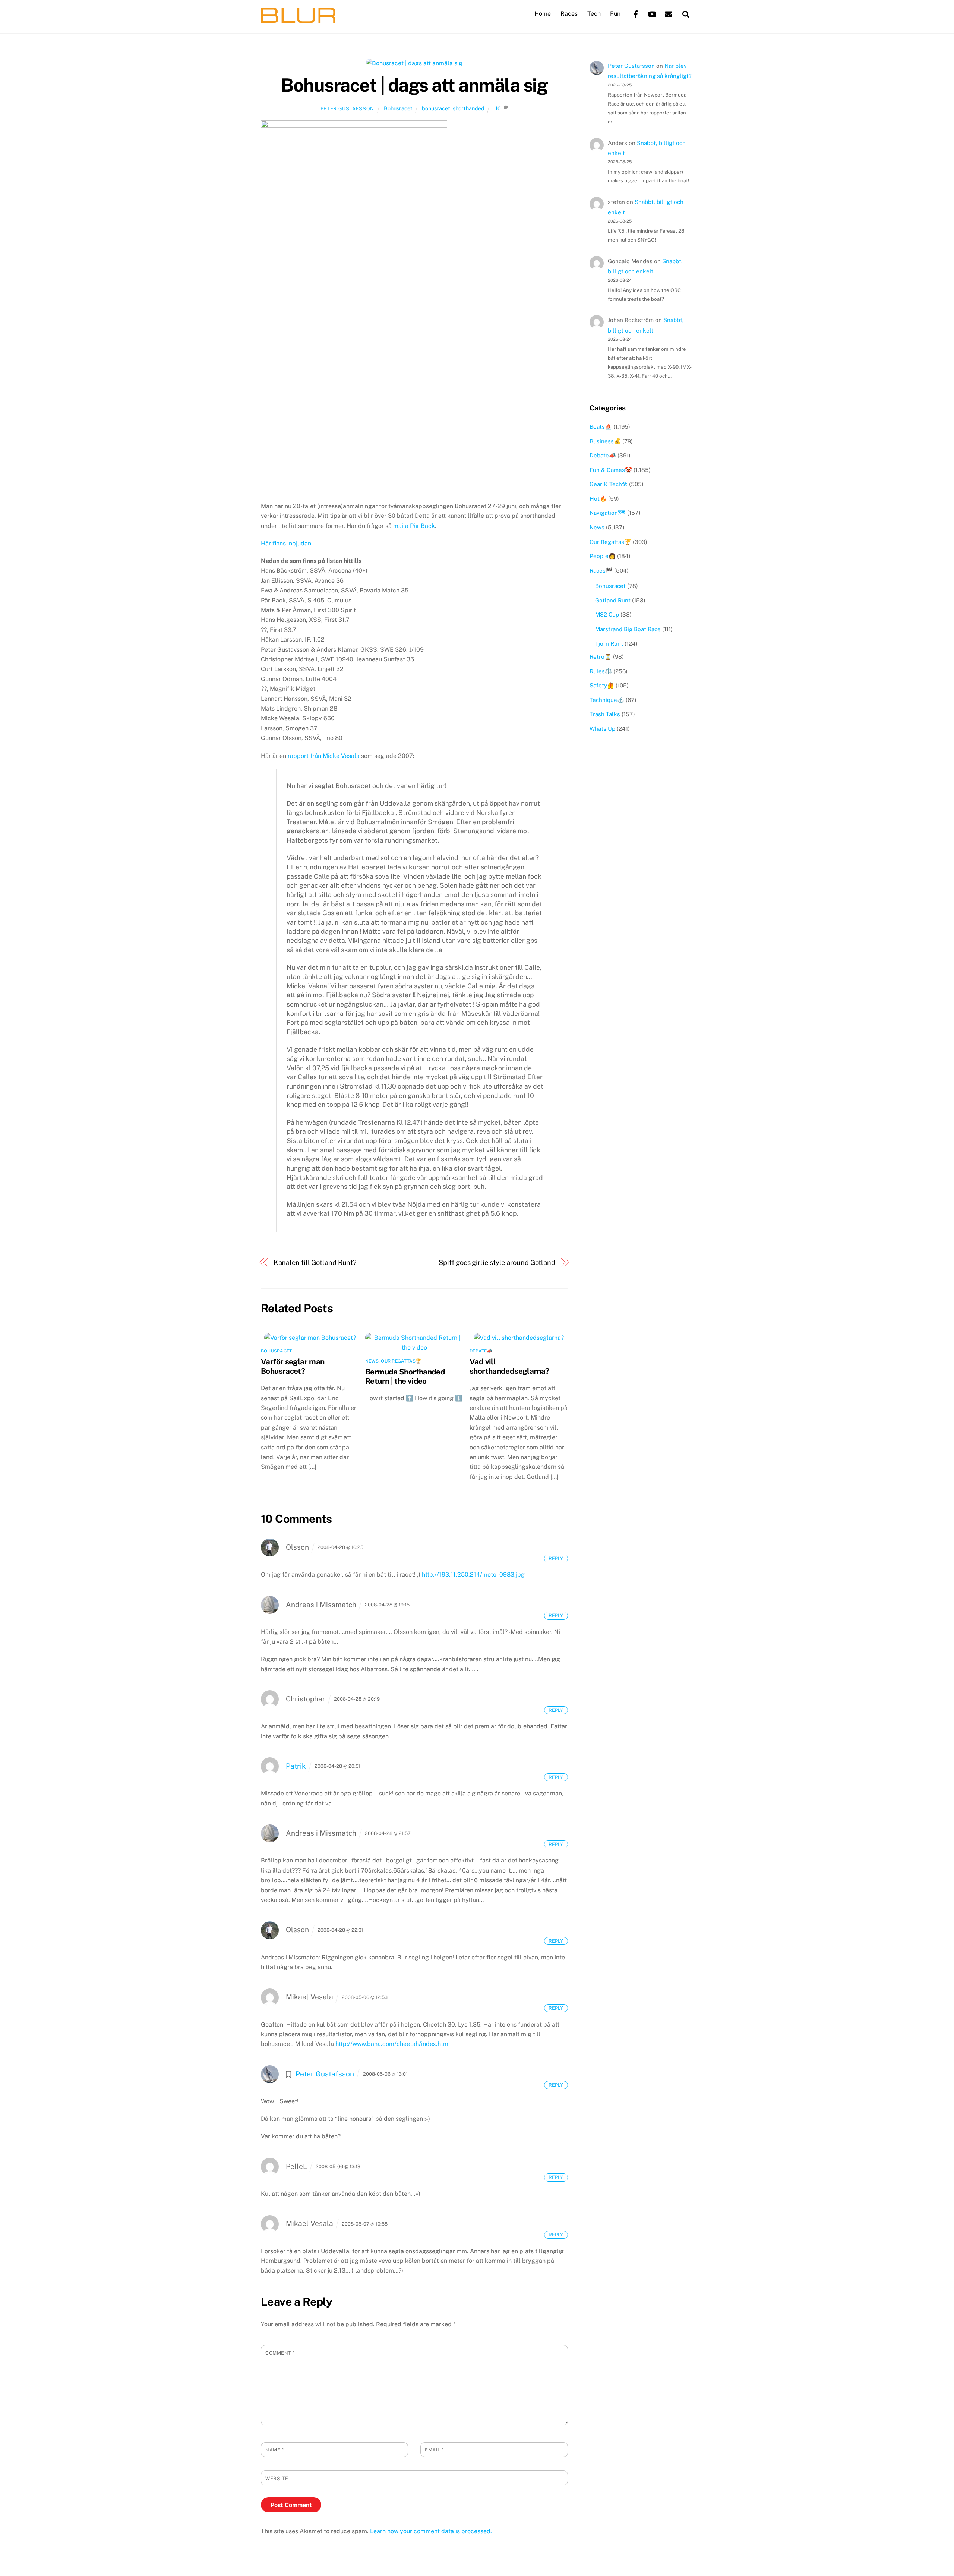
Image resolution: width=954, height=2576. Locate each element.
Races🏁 (601, 571)
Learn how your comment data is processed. (431, 2531)
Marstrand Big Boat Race (628, 629)
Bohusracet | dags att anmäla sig (414, 85)
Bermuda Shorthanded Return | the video (405, 1376)
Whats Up (602, 729)
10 (498, 108)
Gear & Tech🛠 (609, 484)
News (372, 1361)
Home (543, 14)
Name (274, 2450)
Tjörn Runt (609, 644)
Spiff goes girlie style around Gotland (497, 1262)
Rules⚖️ (601, 671)
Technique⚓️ (607, 700)
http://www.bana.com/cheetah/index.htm (392, 2044)
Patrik (296, 1766)
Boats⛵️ (601, 427)
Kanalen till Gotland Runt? (315, 1262)
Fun (615, 14)
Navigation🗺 (608, 513)
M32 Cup (607, 615)
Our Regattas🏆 (401, 1361)
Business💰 (605, 441)
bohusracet (436, 108)
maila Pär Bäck (414, 526)
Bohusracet (398, 108)
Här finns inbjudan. (287, 543)
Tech (594, 14)
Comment (280, 2353)
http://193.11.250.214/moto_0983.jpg (473, 1574)
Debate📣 (481, 1351)
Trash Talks (605, 714)
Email (434, 2450)
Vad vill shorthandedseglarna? (509, 1366)
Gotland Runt (613, 600)
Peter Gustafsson (347, 109)
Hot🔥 (598, 499)
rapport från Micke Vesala (324, 756)
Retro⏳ (601, 657)
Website (277, 2479)
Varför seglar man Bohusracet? (293, 1366)
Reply (556, 1558)
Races (569, 14)
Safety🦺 (602, 685)
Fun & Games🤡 (611, 470)
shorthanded (469, 108)
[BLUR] (298, 19)
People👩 (603, 556)
